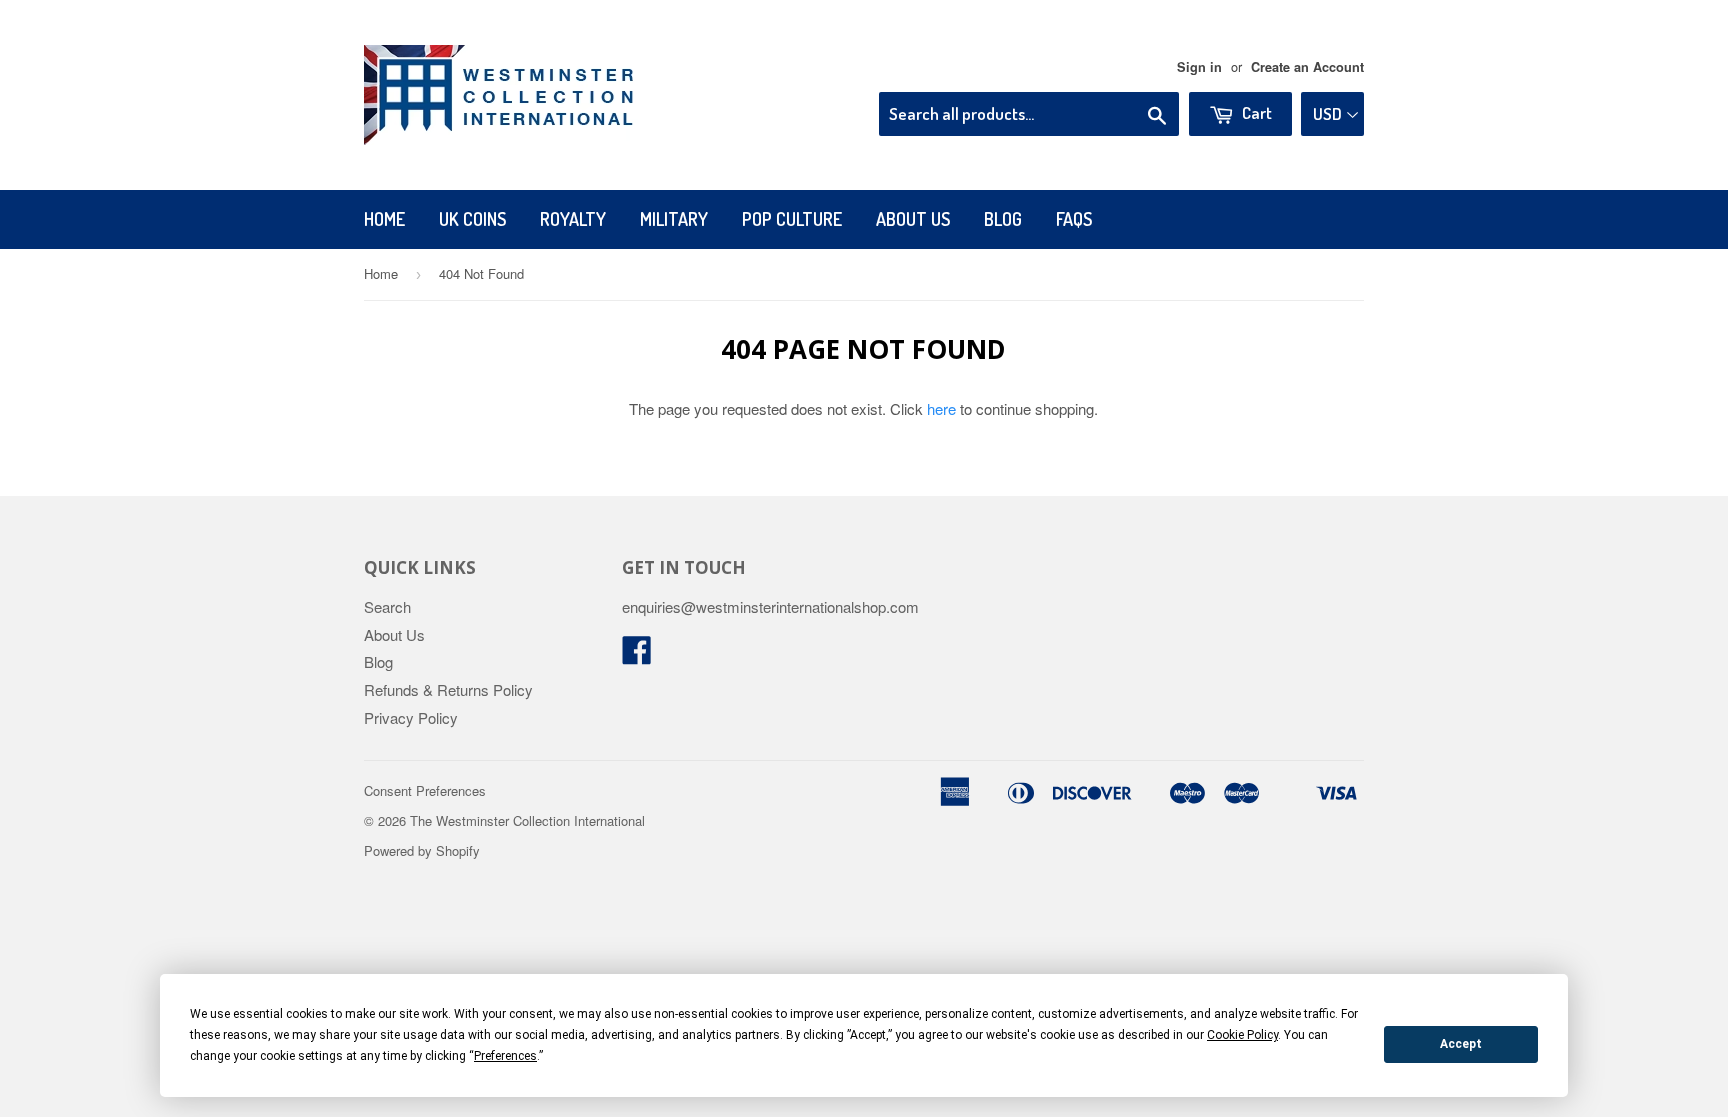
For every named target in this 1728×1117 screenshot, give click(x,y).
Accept (1461, 1044)
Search (387, 606)
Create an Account (1307, 67)
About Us (913, 219)
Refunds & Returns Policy (448, 689)
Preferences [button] (505, 1056)
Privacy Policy (411, 717)
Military (674, 219)
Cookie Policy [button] (1242, 1035)
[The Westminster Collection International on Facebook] (637, 655)
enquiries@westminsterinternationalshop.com (770, 606)
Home (384, 219)
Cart (1255, 112)
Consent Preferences (425, 790)
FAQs (1074, 219)
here (941, 408)
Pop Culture (792, 219)
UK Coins (472, 219)
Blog (1003, 219)
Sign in (1199, 67)
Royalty (573, 219)
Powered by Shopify (422, 850)
